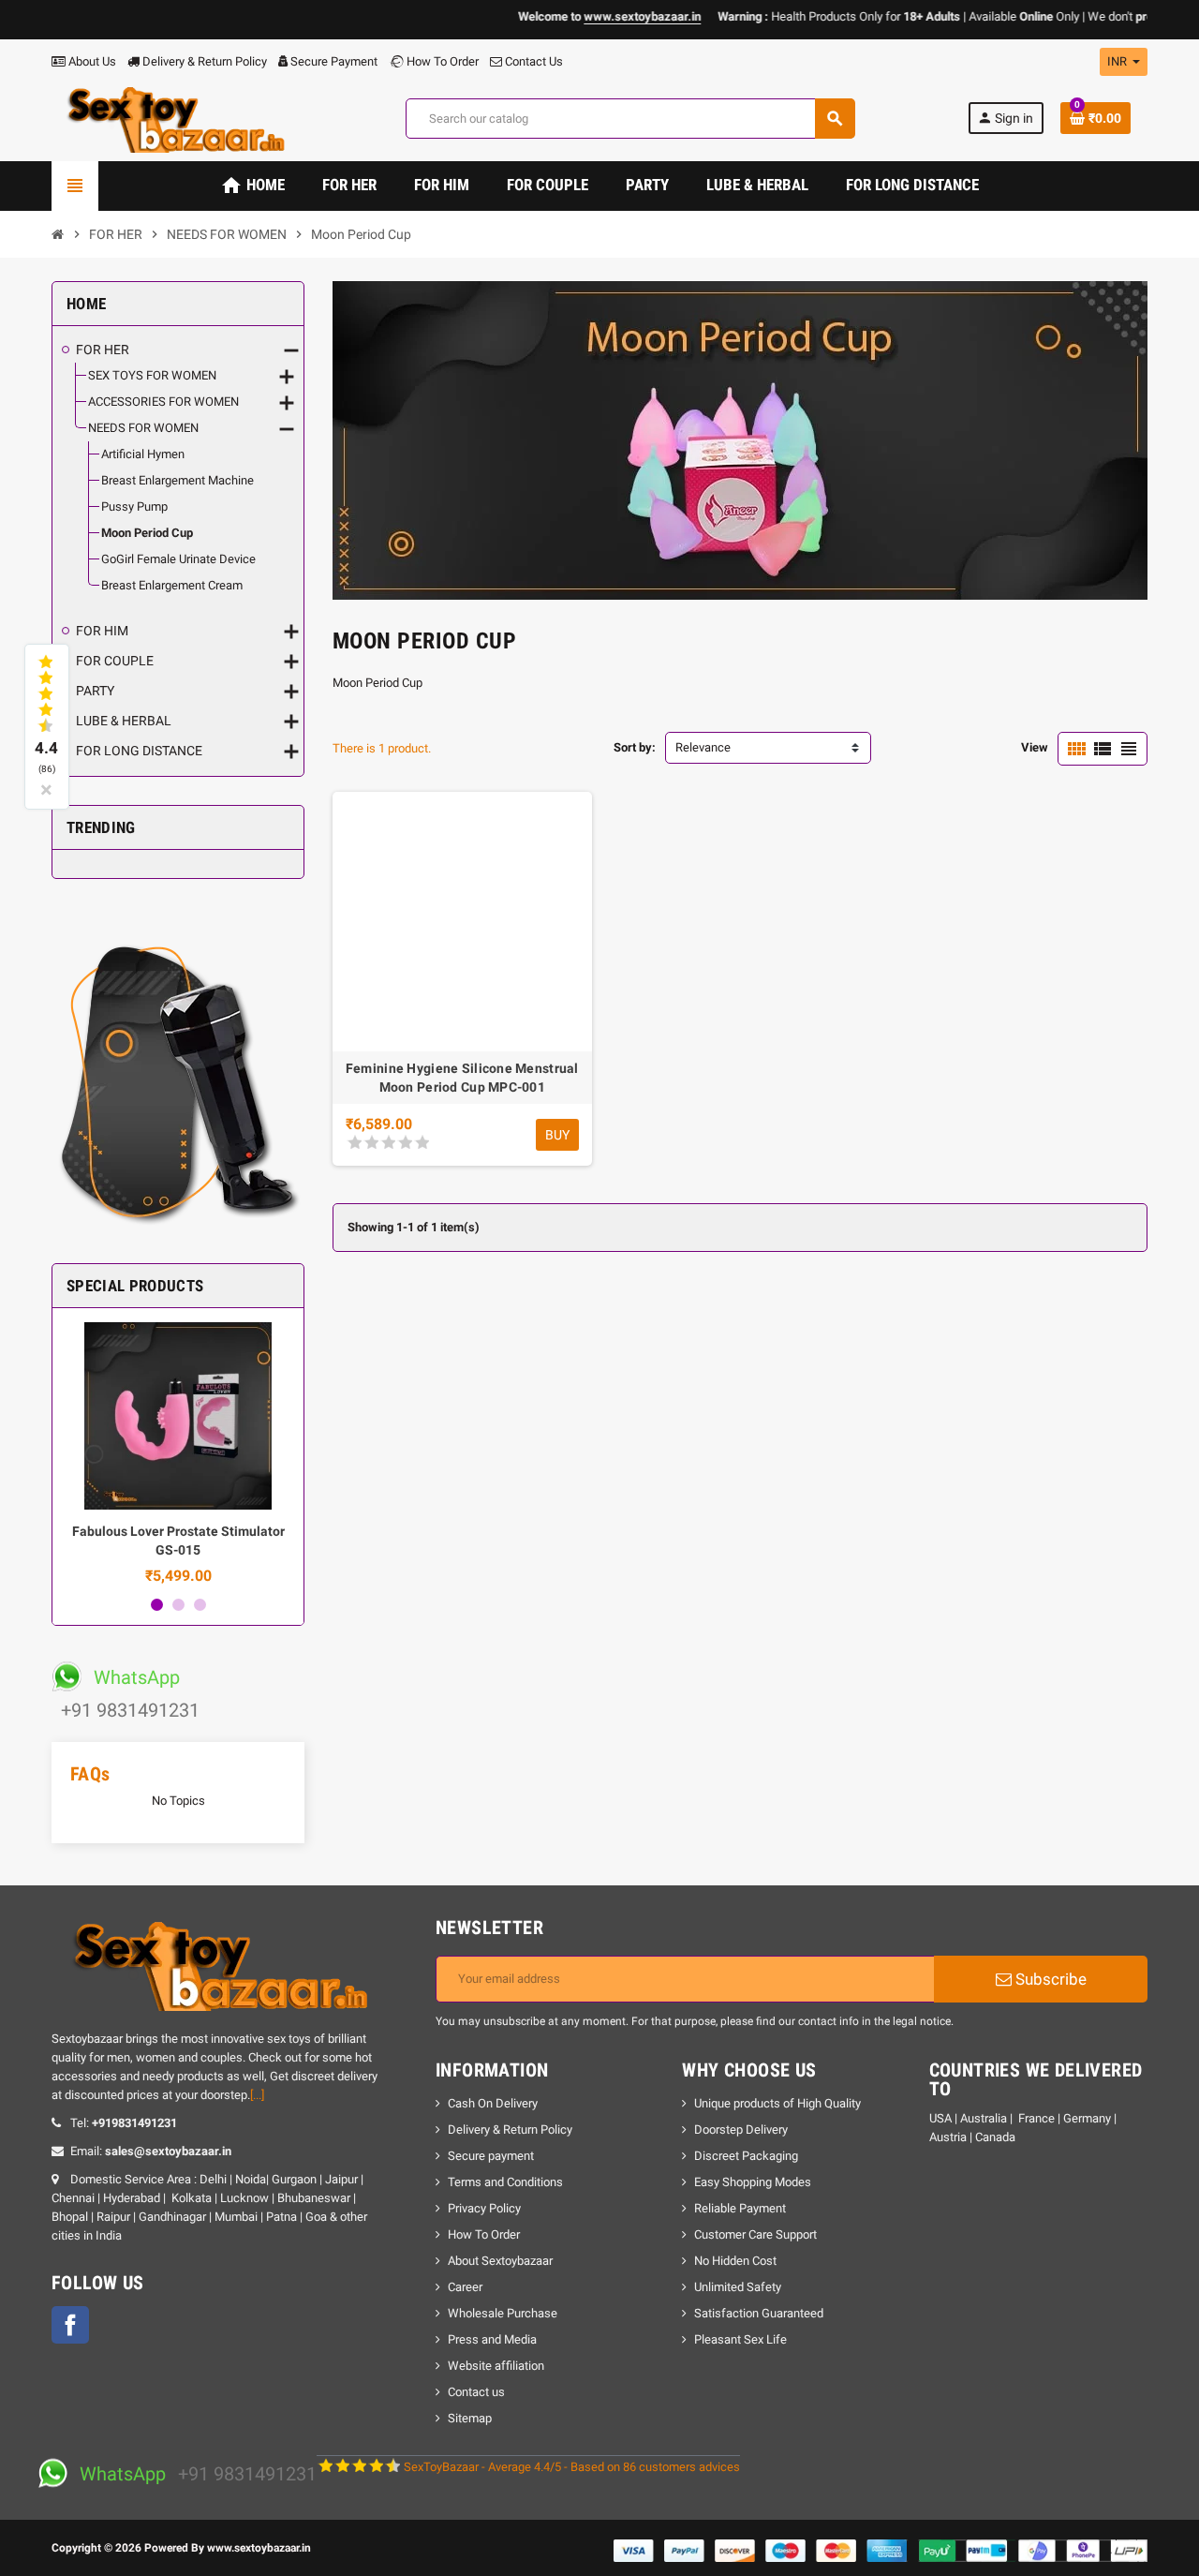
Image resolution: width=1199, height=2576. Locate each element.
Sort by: (635, 747)
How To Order (441, 61)
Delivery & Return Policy (203, 61)
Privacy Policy (484, 2208)
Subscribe (1049, 1979)
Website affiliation (496, 2366)
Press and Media (492, 2339)
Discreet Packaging (746, 2156)
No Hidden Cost (735, 2261)
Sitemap (470, 2418)
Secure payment (491, 2156)
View (1035, 747)
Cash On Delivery (493, 2103)
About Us (91, 61)
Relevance (703, 747)
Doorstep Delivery (741, 2129)
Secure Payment (334, 61)
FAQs (90, 1774)
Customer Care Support (755, 2234)
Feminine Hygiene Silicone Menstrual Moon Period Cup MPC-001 (462, 1078)
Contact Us (533, 61)
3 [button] (200, 1605)
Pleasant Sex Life (740, 2339)
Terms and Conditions (505, 2182)
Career (465, 2287)
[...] (257, 2095)
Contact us (476, 2392)
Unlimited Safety (738, 2287)
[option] (178, 1453)
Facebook (70, 2325)
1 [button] (157, 1605)
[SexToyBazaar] (172, 118)
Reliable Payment (741, 2208)
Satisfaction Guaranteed (759, 2313)
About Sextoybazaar (500, 2261)
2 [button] (178, 1605)
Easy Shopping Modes (753, 2182)
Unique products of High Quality (777, 2103)
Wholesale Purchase (503, 2313)
